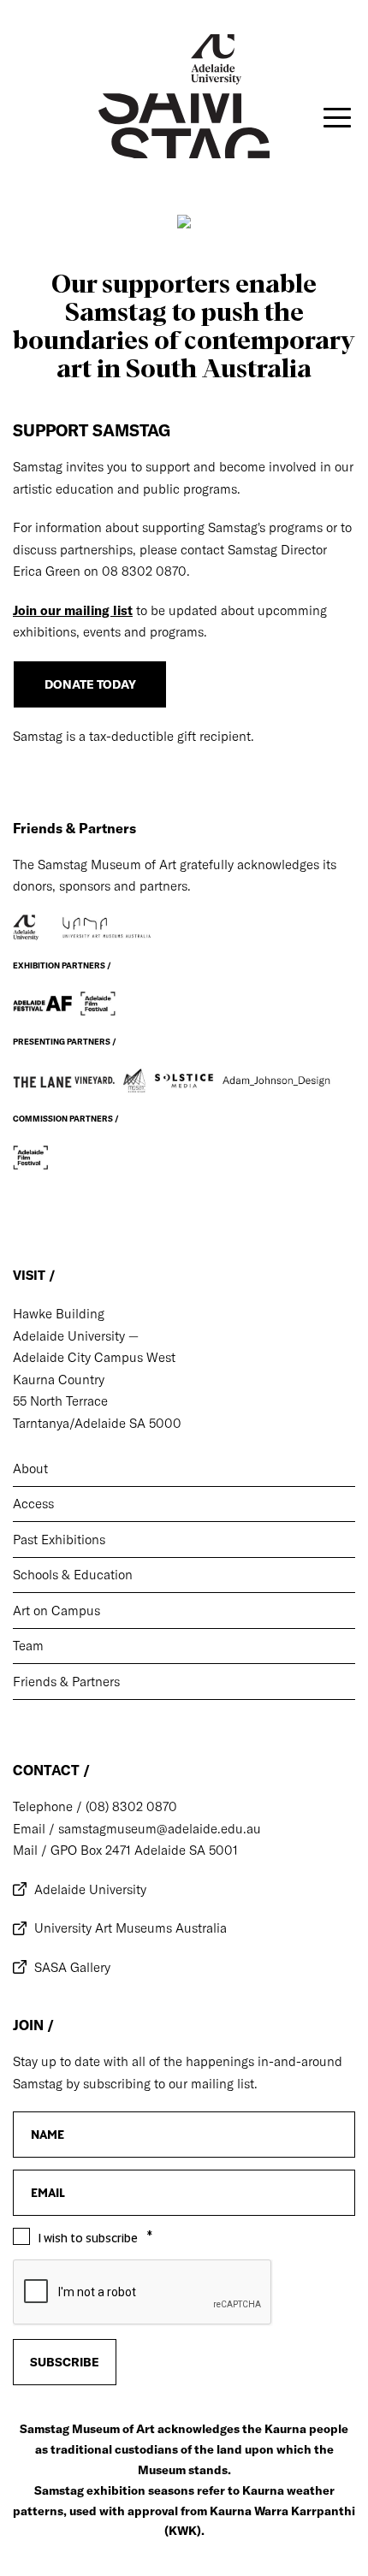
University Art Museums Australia (131, 1928)
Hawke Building (59, 1314)
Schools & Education (73, 1575)
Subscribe (65, 2362)
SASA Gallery (72, 1967)
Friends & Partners (66, 1682)
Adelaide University (90, 1889)
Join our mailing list (73, 610)
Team (28, 1646)
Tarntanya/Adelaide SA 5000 (97, 1423)
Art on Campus (56, 1611)
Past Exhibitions (59, 1540)
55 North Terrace (60, 1401)
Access (33, 1504)
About (30, 1469)
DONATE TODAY (90, 684)
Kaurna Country (59, 1380)
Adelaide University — (76, 1336)
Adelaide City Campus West (94, 1357)
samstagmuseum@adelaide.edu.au (158, 1829)
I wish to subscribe (88, 2238)
